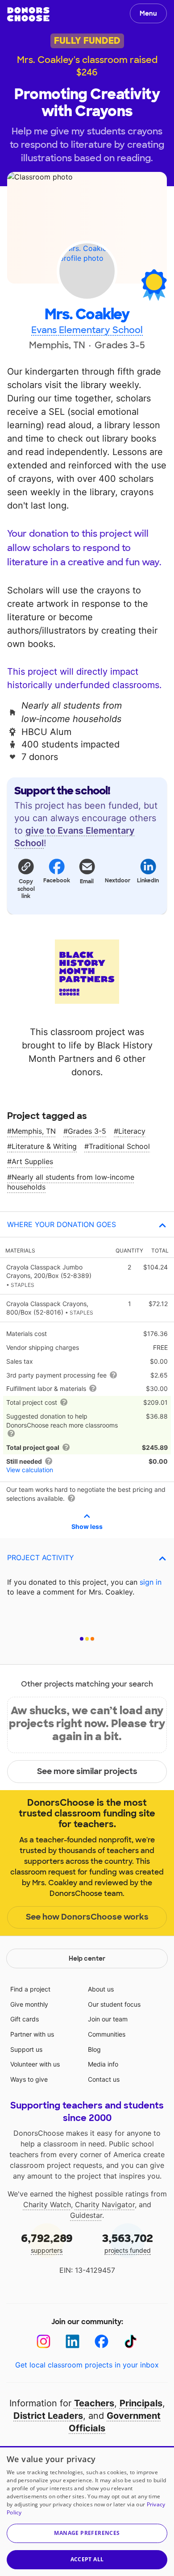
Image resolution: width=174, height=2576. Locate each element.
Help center (87, 1958)
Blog (94, 2049)
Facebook (56, 881)
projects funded (128, 2243)
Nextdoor (117, 881)
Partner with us (32, 2034)
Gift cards (25, 2019)
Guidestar (86, 2215)
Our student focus (114, 2004)
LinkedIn (148, 881)
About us (101, 1989)
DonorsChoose (28, 14)
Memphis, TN (34, 1131)
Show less (87, 1526)
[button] (26, 878)
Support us (26, 2049)
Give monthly (29, 2004)
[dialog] (87, 2511)
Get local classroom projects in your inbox (87, 2365)
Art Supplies (32, 1161)
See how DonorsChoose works (87, 1917)
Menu (148, 13)
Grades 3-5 (87, 1131)
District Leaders (48, 2416)
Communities (107, 2034)
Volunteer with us (35, 2064)
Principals (141, 2403)
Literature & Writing (44, 1146)
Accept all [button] (87, 2559)
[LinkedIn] (72, 2341)
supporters (47, 2243)
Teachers (94, 2403)
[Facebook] (101, 2341)
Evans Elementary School (87, 330)
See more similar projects (87, 1771)
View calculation (30, 1470)
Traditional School (119, 1146)
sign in (151, 1582)
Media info (103, 2064)
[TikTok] (130, 2341)
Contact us (104, 2079)
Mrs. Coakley (87, 315)
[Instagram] (43, 2341)
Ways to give (29, 2079)
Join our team (108, 2019)
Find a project (30, 1989)
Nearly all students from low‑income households (71, 1182)
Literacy (132, 1131)
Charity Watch (47, 2204)
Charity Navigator (105, 2204)
